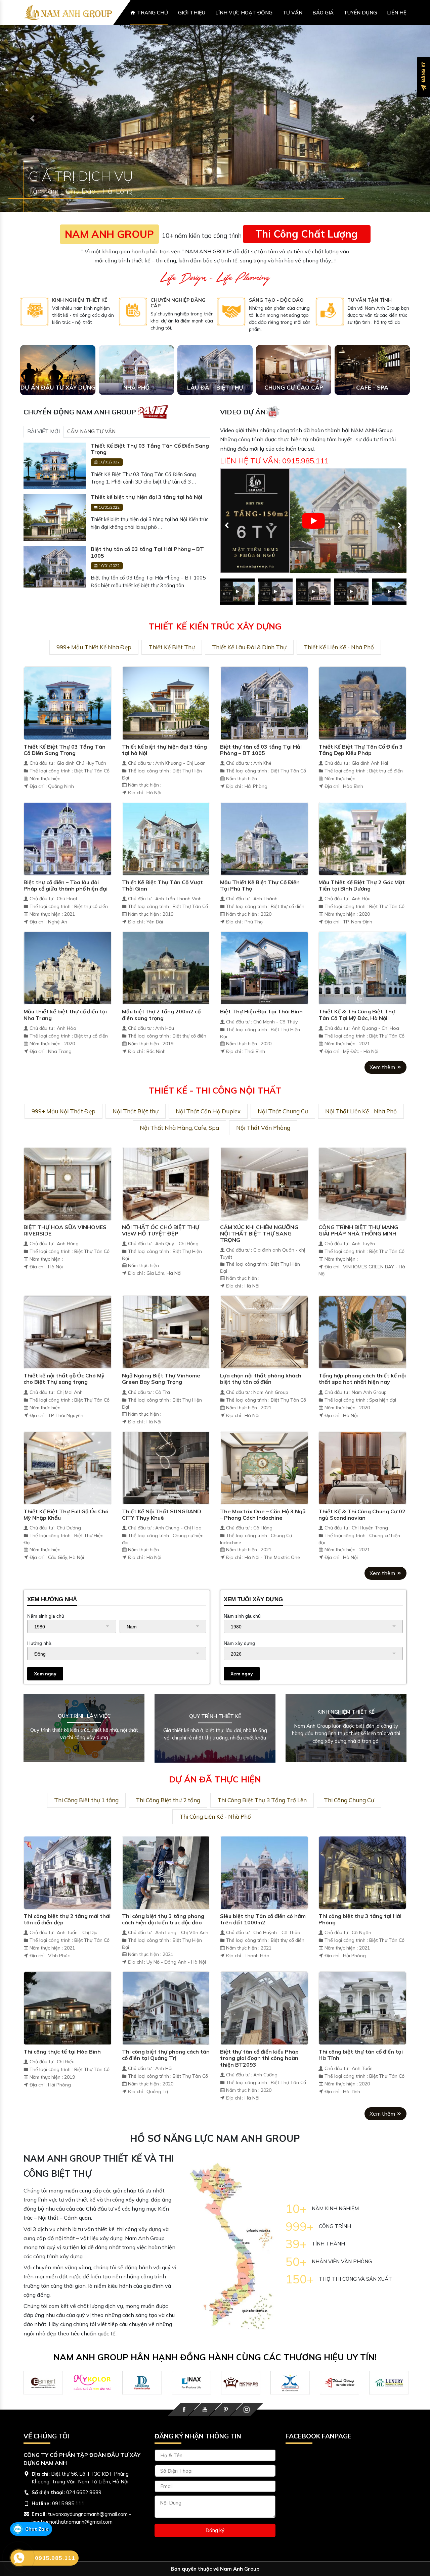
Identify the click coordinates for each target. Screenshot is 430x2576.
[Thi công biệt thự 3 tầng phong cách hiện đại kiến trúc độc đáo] (166, 1897)
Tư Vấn (292, 13)
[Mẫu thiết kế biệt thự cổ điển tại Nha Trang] (68, 992)
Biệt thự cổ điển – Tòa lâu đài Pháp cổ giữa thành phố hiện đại (66, 910)
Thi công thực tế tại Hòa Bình (62, 2076)
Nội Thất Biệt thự (136, 1136)
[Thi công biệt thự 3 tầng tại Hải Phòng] (363, 1897)
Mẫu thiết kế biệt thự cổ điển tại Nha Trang (65, 1039)
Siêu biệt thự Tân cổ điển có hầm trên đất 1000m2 (263, 1944)
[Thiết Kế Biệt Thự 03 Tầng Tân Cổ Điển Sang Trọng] (55, 490)
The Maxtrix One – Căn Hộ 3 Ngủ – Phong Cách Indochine (263, 1539)
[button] (32, 131)
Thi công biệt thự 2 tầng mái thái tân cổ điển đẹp (67, 1944)
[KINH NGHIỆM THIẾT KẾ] (34, 336)
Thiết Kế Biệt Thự (172, 672)
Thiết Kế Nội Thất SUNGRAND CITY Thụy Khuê (162, 1539)
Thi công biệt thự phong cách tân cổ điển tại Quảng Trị (166, 2079)
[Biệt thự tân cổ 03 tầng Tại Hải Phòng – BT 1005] (55, 591)
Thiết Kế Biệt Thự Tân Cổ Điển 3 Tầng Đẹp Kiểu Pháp (361, 774)
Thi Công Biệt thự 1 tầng (86, 1825)
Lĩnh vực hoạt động (244, 13)
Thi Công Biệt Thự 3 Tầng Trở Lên (262, 1825)
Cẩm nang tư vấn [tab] (91, 456)
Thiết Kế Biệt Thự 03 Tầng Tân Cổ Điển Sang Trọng (150, 473)
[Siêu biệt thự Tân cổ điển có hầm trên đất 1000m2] (264, 1897)
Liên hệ (397, 13)
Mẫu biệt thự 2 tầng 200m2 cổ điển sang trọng (161, 1039)
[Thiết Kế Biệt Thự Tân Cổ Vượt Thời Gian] (166, 863)
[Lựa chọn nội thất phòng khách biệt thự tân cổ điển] (264, 1356)
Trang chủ (153, 13)
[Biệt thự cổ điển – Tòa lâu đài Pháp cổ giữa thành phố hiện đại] (68, 863)
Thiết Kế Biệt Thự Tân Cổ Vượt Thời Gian (162, 910)
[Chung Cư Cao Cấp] (294, 394)
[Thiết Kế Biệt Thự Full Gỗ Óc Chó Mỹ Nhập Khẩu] (68, 1492)
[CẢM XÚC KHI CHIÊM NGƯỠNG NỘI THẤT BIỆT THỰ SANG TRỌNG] (264, 1208)
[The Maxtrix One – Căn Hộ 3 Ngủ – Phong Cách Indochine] (264, 1492)
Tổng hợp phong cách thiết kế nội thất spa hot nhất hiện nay (362, 1403)
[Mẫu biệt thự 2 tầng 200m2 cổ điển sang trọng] (166, 992)
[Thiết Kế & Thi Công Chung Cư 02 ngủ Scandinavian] (363, 1492)
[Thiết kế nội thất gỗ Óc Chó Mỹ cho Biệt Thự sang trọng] (68, 1356)
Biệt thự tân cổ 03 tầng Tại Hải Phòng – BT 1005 (147, 577)
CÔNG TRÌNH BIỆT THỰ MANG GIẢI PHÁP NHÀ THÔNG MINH (358, 1255)
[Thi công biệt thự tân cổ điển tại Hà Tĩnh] (363, 2032)
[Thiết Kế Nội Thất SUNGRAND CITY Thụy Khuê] (166, 1492)
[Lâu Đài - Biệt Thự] (215, 394)
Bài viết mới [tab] (44, 456)
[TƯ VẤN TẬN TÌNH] (330, 336)
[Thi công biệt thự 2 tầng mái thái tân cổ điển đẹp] (68, 1897)
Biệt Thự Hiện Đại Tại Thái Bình (261, 1036)
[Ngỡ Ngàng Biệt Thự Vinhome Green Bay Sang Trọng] (166, 1356)
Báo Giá (323, 13)
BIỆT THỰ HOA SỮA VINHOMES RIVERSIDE (65, 1255)
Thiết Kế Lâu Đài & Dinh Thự (249, 672)
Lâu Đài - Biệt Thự (215, 412)
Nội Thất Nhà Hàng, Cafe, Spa (179, 1152)
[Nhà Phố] (136, 394)
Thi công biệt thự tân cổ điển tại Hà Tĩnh (361, 2079)
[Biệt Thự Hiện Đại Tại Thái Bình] (264, 992)
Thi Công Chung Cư (349, 1825)
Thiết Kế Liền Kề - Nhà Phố (339, 672)
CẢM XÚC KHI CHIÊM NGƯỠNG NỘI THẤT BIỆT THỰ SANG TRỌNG (259, 1258)
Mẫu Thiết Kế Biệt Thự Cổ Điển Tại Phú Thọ (260, 910)
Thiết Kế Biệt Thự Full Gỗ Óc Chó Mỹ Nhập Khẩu (66, 1539)
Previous (223, 546)
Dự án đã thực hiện (215, 1804)
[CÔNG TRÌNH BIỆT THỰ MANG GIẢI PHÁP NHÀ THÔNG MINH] (363, 1208)
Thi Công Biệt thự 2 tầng (168, 1825)
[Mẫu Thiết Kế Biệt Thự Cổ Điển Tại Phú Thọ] (264, 863)
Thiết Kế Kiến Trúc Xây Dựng (215, 651)
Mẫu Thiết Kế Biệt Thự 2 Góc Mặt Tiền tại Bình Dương (362, 910)
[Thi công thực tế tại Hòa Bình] (68, 2032)
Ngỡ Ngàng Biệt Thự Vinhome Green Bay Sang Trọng (161, 1403)
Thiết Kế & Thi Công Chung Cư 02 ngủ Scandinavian (362, 1539)
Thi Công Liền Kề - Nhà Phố (215, 1841)
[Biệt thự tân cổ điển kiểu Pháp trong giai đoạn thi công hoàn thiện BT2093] (264, 2032)
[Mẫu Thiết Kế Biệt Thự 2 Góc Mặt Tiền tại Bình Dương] (363, 863)
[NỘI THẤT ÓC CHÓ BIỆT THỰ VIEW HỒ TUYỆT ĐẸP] (166, 1208)
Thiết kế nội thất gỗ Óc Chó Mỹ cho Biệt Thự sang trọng (64, 1403)
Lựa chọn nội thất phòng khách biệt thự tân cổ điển (261, 1403)
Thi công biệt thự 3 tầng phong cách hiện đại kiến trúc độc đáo (163, 1944)
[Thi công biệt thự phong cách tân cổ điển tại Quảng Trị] (166, 2032)
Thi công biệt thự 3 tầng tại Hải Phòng (360, 1944)
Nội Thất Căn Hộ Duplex (208, 1136)
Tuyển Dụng (360, 13)
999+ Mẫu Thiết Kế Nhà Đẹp (94, 672)
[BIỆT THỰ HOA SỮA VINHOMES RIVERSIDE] (68, 1208)
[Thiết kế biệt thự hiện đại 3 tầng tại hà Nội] (55, 541)
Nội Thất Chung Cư (283, 1136)
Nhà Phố (136, 412)
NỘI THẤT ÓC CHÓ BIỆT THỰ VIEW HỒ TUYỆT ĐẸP (161, 1255)
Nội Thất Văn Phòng (263, 1152)
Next (396, 546)
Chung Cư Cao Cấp (294, 412)
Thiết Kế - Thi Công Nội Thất (215, 1115)
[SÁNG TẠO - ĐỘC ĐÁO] (231, 336)
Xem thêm (383, 1092)
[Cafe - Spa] (372, 394)
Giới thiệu (192, 13)
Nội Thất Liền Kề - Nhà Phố (361, 1136)
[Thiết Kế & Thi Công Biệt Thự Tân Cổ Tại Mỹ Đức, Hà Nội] (363, 992)
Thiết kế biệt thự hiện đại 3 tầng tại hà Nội (146, 522)
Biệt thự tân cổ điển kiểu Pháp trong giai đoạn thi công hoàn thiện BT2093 (259, 2082)
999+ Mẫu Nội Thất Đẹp (63, 1136)
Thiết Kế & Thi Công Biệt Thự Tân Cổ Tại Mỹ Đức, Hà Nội (357, 1039)
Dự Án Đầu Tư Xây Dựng (58, 412)
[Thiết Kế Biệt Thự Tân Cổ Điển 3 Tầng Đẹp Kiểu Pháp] (363, 727)
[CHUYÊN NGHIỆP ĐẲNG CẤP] (133, 336)
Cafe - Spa (372, 412)
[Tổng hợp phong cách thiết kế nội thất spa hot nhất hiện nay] (363, 1356)
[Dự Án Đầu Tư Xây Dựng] (58, 394)
